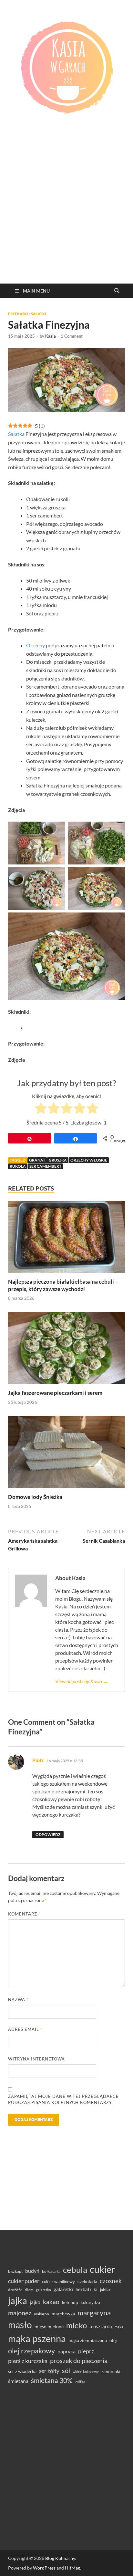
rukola (18, 1166)
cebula (75, 2270)
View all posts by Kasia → (82, 1681)
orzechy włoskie (89, 1160)
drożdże (15, 2290)
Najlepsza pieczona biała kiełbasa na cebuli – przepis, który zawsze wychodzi (63, 1285)
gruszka (58, 1160)
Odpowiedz (48, 1834)
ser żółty (49, 2371)
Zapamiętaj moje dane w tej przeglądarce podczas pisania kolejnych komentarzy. (63, 2099)
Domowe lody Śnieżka (35, 1497)
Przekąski (18, 314)
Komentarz (24, 1914)
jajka (18, 2300)
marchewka (63, 2314)
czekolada (87, 2282)
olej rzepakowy (31, 2351)
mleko (77, 2325)
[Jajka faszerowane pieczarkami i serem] (66, 1350)
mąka (119, 2327)
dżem (29, 2290)
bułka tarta (51, 2271)
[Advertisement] (66, 214)
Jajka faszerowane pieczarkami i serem (55, 1393)
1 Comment (72, 336)
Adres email (25, 2029)
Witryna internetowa (36, 2059)
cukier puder (24, 2281)
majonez (20, 2313)
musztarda (101, 2326)
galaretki (63, 2289)
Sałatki (38, 314)
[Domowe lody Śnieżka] (66, 1454)
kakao (51, 2302)
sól (66, 2370)
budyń (32, 2271)
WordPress (44, 2568)
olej (113, 2340)
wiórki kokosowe (86, 2372)
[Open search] (117, 291)
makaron (41, 2314)
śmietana (18, 2381)
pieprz (86, 2351)
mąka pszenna (37, 2339)
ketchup (70, 2302)
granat (37, 1160)
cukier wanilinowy (58, 2282)
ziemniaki (111, 2371)
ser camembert (45, 1166)
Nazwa (18, 2000)
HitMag (72, 2568)
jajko (35, 2302)
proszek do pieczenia (79, 2360)
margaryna (94, 2313)
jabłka (105, 2290)
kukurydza (90, 2302)
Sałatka (16, 434)
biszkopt (15, 2271)
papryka (66, 2351)
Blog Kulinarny (60, 2558)
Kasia (51, 336)
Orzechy (36, 645)
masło (20, 2325)
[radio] (41, 1109)
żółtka (80, 2382)
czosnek (111, 2281)
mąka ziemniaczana (88, 2340)
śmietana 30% (52, 2380)
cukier (102, 2269)
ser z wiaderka (22, 2371)
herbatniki (87, 2289)
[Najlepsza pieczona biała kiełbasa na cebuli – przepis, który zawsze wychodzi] (66, 1239)
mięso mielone (49, 2326)
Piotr (38, 1760)
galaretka (43, 2290)
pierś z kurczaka (28, 2361)
